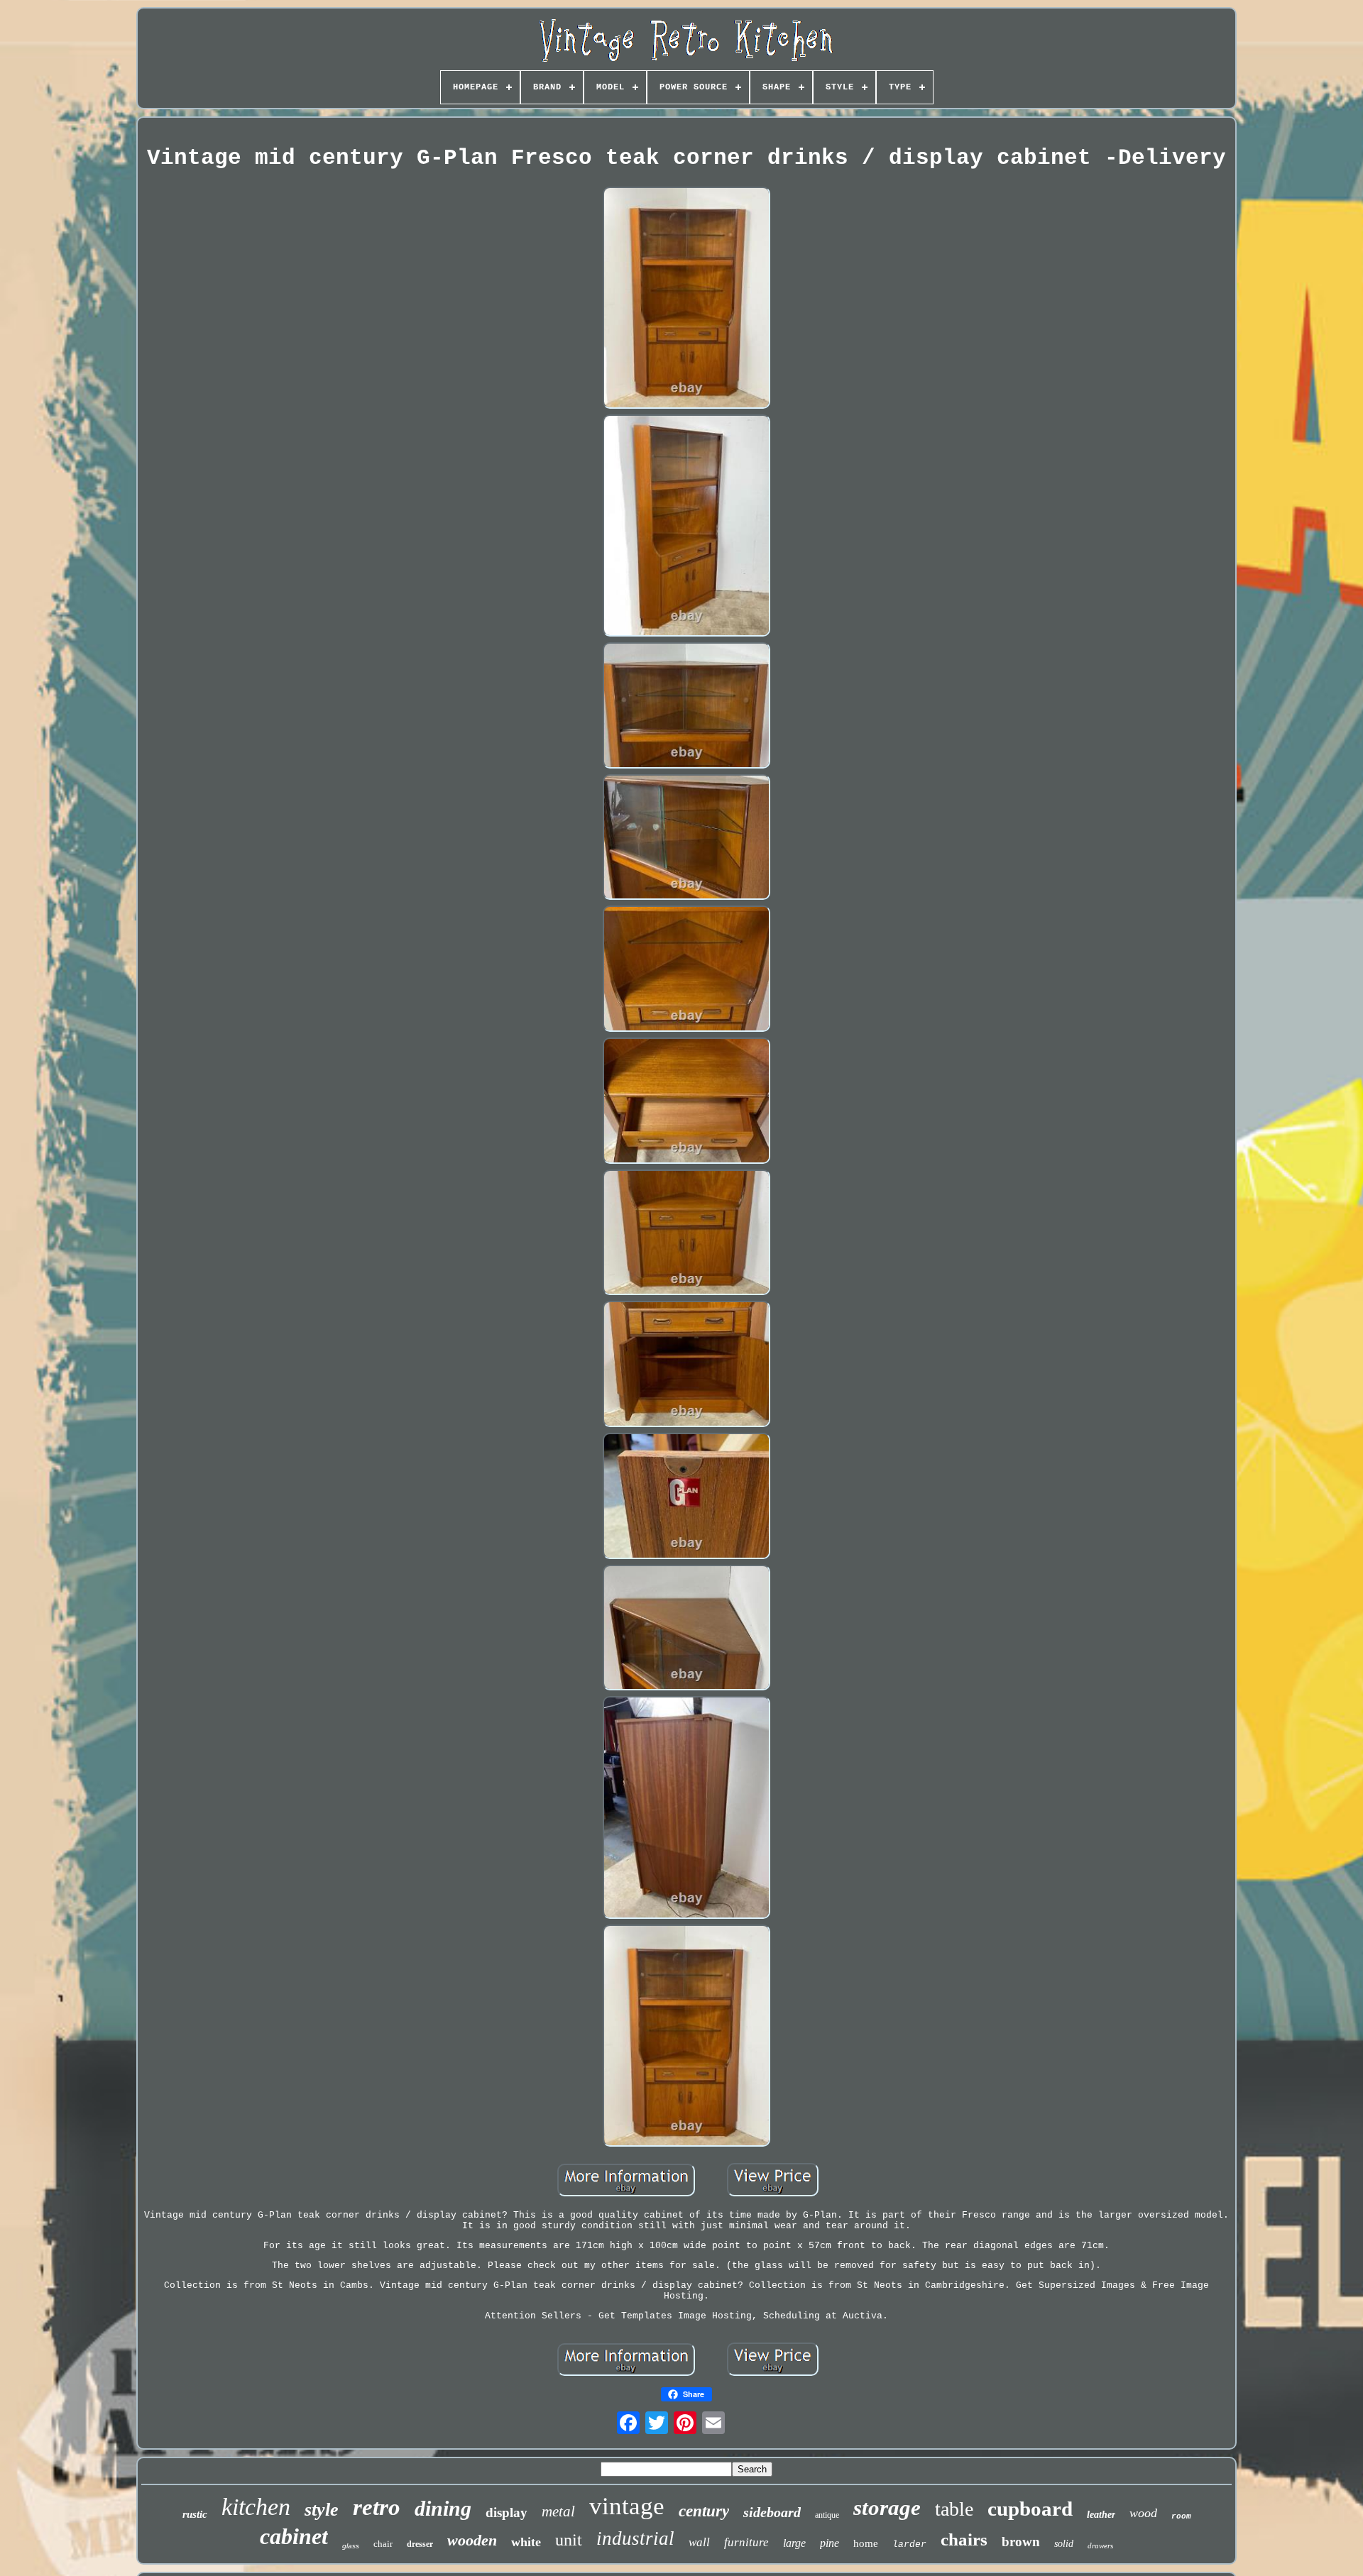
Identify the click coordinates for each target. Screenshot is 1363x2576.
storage (887, 2508)
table (954, 2509)
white (526, 2542)
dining (443, 2508)
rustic (195, 2514)
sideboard (772, 2512)
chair (383, 2544)
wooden (472, 2540)
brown (1021, 2542)
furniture (746, 2542)
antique (827, 2515)
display (507, 2512)
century (704, 2511)
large (794, 2543)
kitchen (256, 2507)
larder (909, 2544)
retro (377, 2507)
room (1181, 2516)
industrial (635, 2538)
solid (1064, 2544)
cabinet (294, 2536)
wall (699, 2542)
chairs (964, 2539)
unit (569, 2540)
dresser (420, 2544)
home (866, 2543)
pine (830, 2543)
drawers (1100, 2545)
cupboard (1030, 2509)
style (322, 2510)
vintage (627, 2506)
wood (1143, 2513)
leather (1101, 2515)
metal (558, 2511)
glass (351, 2546)
